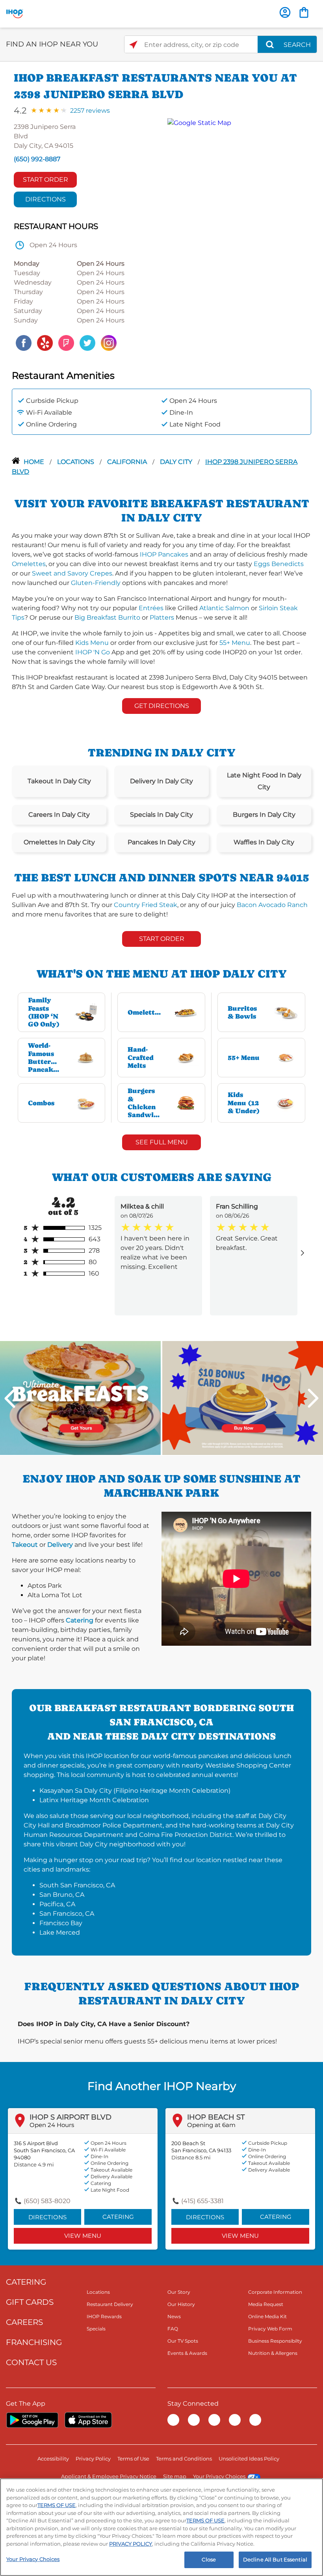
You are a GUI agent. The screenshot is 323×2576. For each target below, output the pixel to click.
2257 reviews (90, 111)
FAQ (173, 2329)
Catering (80, 1620)
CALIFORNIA (128, 462)
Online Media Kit (267, 2316)
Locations (76, 462)
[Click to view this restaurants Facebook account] (24, 342)
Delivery (60, 1545)
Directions (45, 199)
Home (35, 462)
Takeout (25, 1545)
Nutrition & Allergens (273, 2353)
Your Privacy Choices (219, 2476)
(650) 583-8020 (47, 2201)
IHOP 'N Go (93, 652)
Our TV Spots (183, 2341)
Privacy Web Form (270, 2329)
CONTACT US (31, 2362)
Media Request (266, 2304)
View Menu (83, 2236)
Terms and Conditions (184, 2459)
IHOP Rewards (104, 2316)
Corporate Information (275, 2292)
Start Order (45, 180)
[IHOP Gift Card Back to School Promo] (243, 1398)
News (174, 2316)
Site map (175, 2476)
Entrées (151, 608)
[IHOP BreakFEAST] (80, 1398)
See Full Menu (162, 1142)
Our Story (179, 2292)
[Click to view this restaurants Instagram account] (109, 342)
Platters (162, 617)
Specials (96, 2329)
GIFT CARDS (30, 2302)
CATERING (26, 2282)
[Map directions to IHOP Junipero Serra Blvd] (235, 236)
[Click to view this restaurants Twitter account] (87, 342)
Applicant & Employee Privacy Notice (109, 2476)
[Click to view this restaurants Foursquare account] (66, 342)
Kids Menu (92, 643)
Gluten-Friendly (96, 583)
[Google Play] (32, 2420)
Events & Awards (187, 2353)
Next (313, 1398)
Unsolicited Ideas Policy (249, 2459)
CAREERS (24, 2322)
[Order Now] (304, 12)
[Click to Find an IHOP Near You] (133, 45)
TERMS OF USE (57, 2505)
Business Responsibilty (275, 2341)
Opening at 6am (211, 2125)
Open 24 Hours (52, 2125)
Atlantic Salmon (224, 608)
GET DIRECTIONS (162, 706)
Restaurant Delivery (110, 2304)
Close (209, 2559)
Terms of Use (133, 2459)
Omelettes (29, 564)
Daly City (177, 462)
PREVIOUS (10, 1398)
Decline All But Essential (275, 2559)
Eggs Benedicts (279, 564)
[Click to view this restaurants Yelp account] (45, 342)
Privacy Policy (93, 2459)
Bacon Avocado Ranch (272, 905)
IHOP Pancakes (164, 554)
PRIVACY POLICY (131, 2544)
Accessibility (53, 2459)
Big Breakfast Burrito (107, 617)
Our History (181, 2304)
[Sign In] (285, 12)
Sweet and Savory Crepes (72, 573)
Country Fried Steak (146, 905)
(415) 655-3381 (202, 2201)
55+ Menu (235, 643)
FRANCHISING (34, 2342)
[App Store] (88, 2420)
